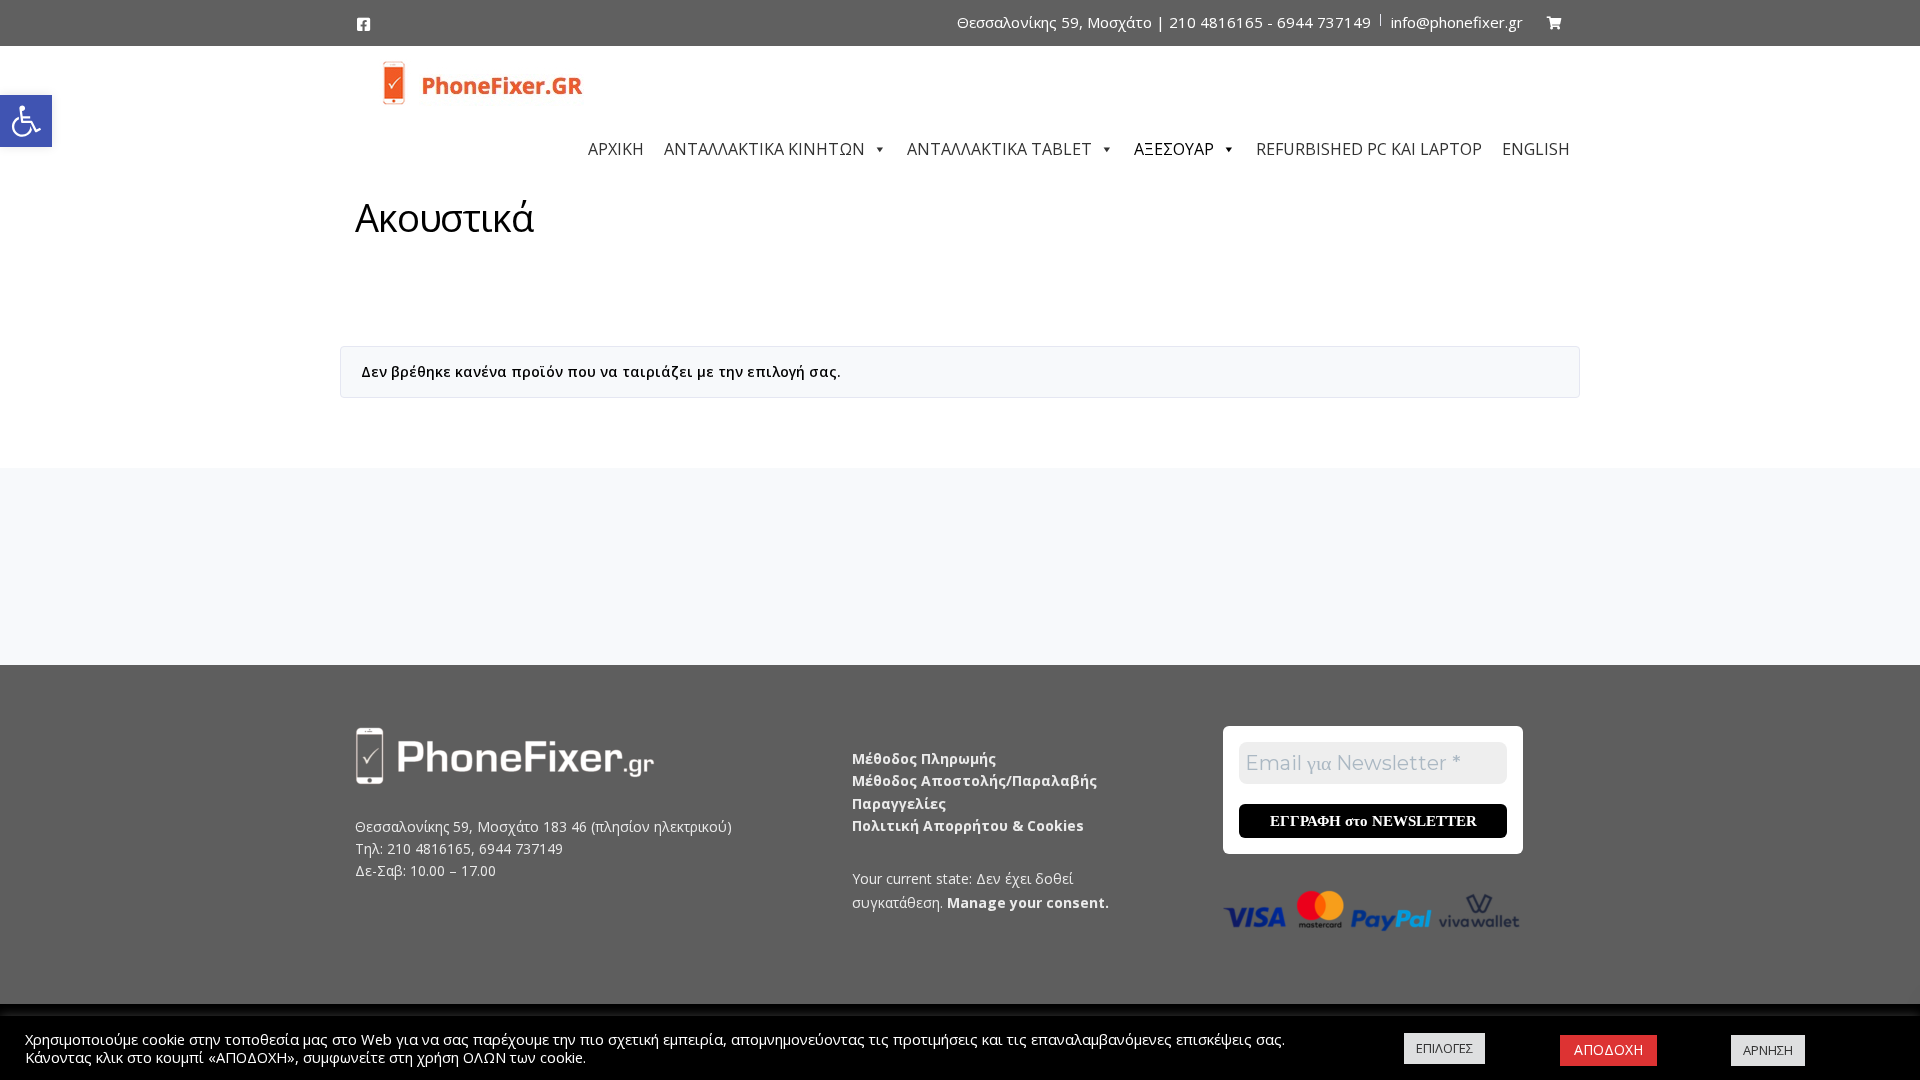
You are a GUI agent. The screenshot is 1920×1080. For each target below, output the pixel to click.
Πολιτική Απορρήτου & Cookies (968, 825)
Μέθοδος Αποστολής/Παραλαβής (974, 780)
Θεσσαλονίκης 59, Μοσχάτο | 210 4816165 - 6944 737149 (1164, 22)
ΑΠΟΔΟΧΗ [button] (1608, 1049)
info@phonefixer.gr (1457, 22)
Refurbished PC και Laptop (1369, 146)
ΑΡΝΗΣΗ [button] (1768, 1050)
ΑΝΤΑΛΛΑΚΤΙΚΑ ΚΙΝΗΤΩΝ (764, 146)
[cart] (1554, 22)
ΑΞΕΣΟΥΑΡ (1174, 146)
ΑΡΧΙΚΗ (616, 146)
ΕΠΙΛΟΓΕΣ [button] (1444, 1048)
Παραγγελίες (899, 803)
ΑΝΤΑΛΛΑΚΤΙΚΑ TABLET (999, 146)
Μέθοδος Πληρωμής (924, 758)
